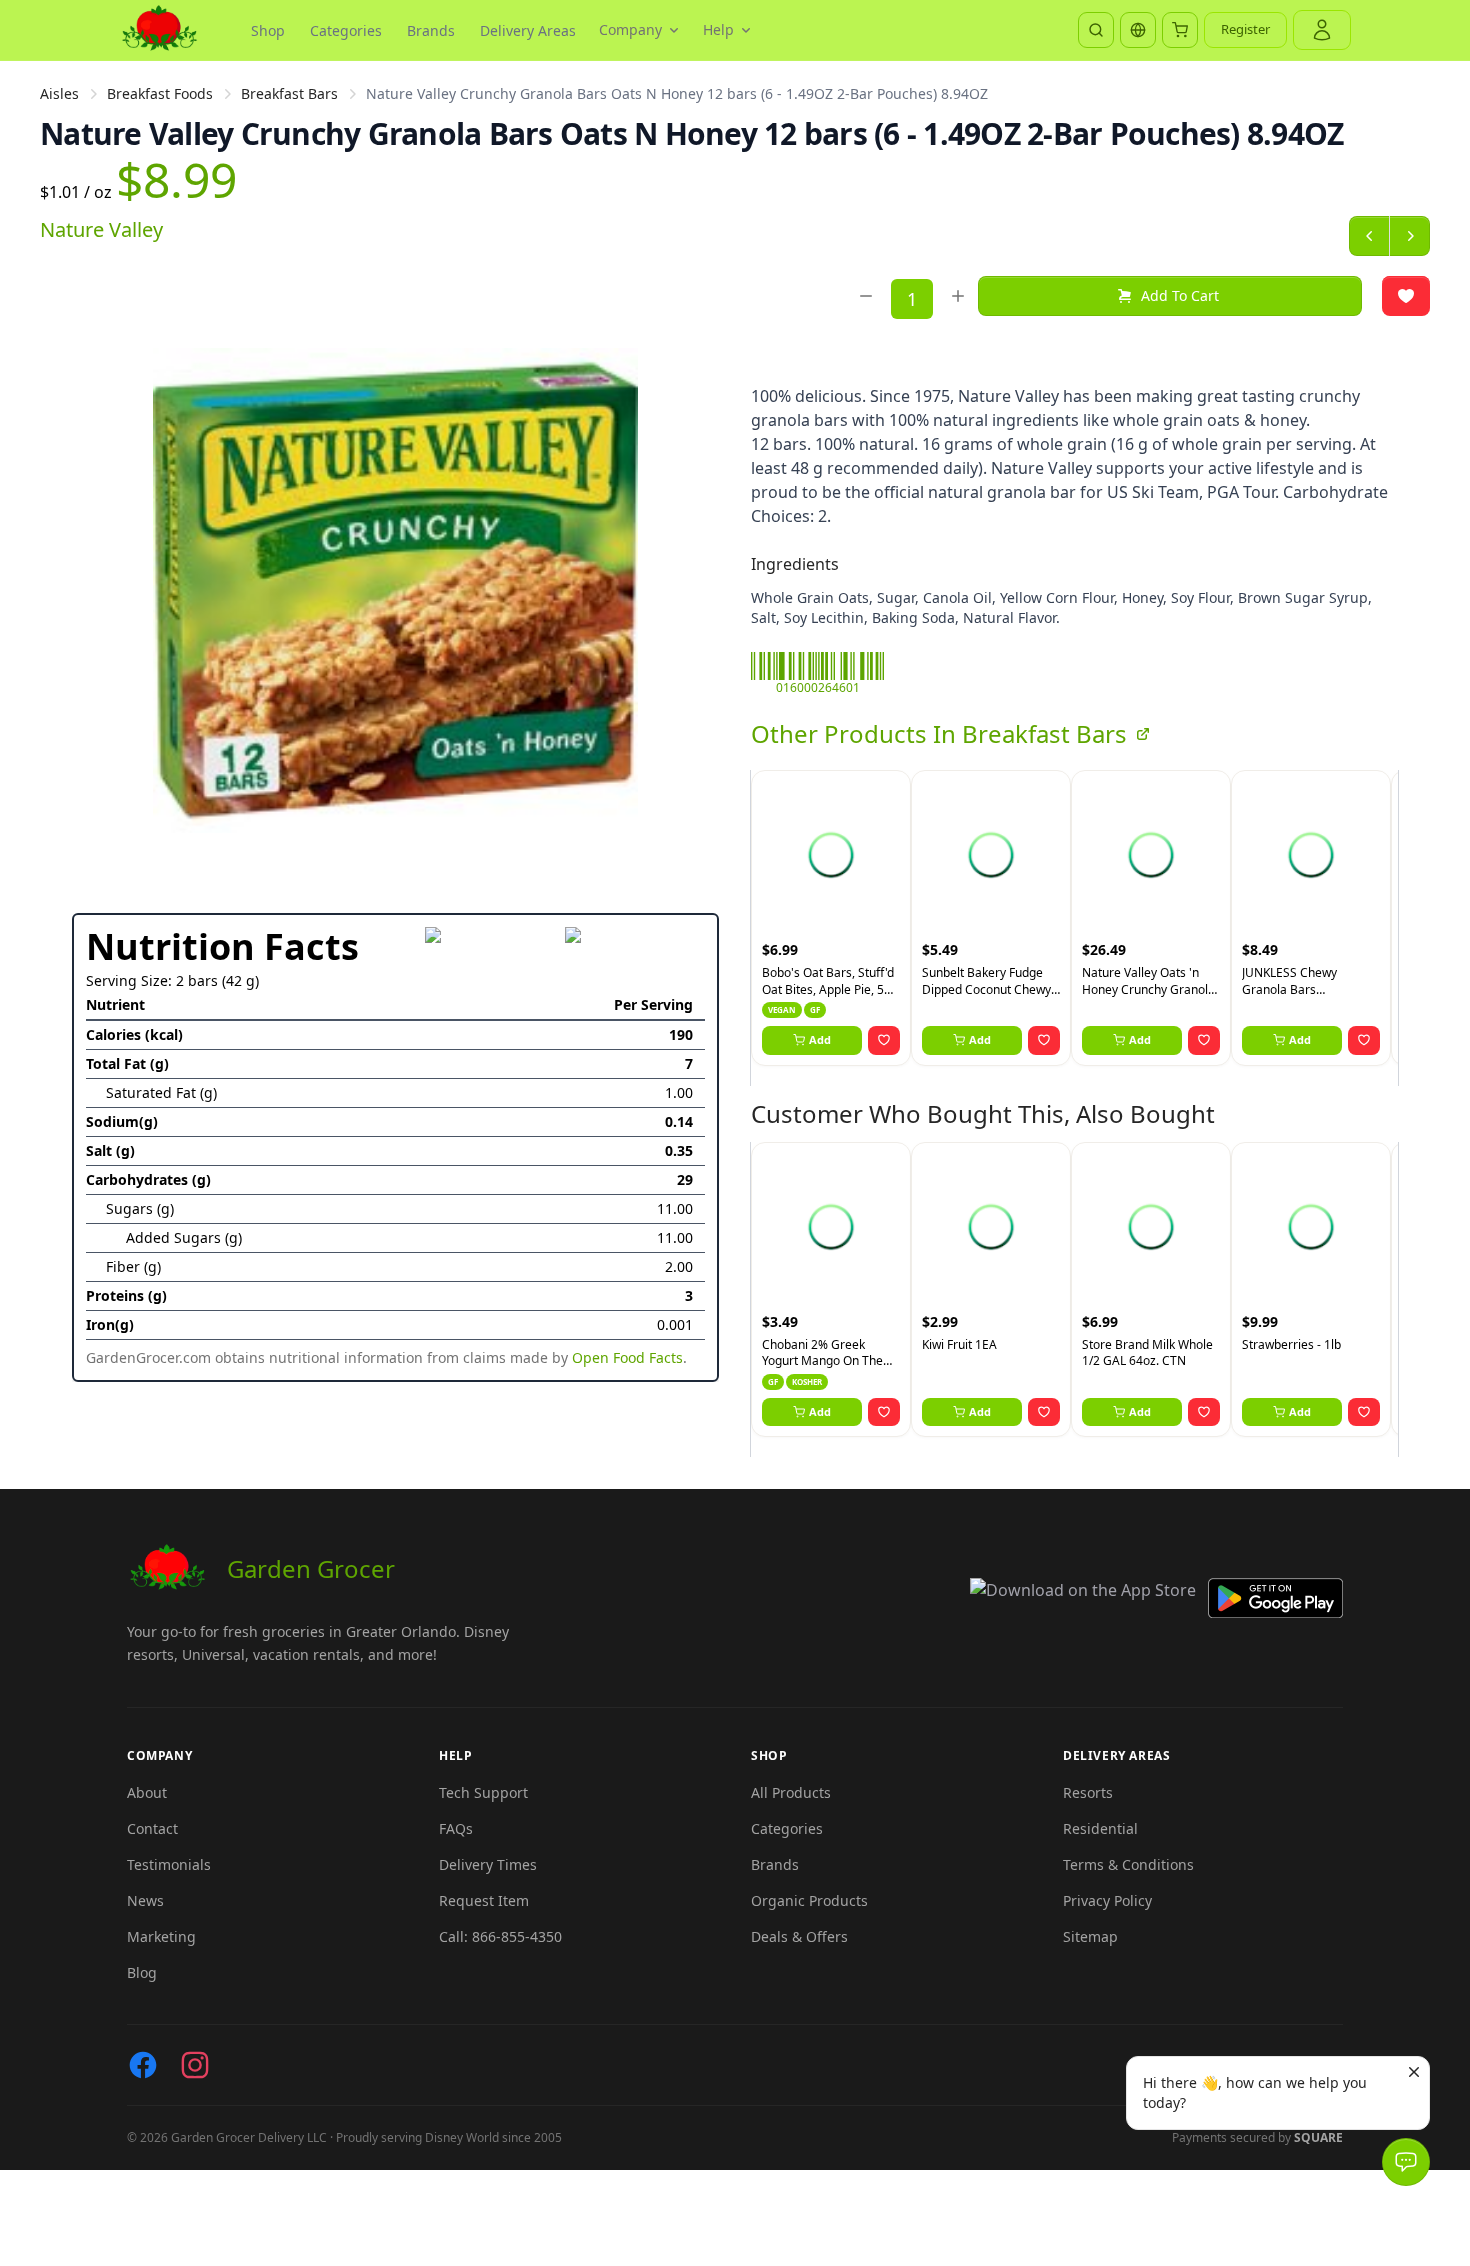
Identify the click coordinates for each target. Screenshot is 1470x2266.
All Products (791, 1792)
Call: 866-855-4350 (500, 1936)
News (145, 1900)
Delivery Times (488, 1864)
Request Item (484, 1900)
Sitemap (1090, 1936)
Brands (431, 30)
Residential (1100, 1828)
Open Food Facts (627, 1357)
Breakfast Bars (289, 93)
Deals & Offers (799, 1936)
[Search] (1096, 30)
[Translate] (1138, 30)
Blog (142, 1972)
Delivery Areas (528, 30)
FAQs (456, 1828)
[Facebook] (143, 2065)
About (147, 1792)
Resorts (1088, 1792)
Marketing (161, 1936)
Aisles (59, 93)
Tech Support (483, 1792)
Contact (152, 1828)
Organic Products (809, 1900)
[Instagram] (195, 2065)
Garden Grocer (311, 1568)
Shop (268, 30)
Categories (346, 30)
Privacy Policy (1107, 1900)
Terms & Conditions (1128, 1864)
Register (1245, 29)
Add (820, 1039)
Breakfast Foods (160, 93)
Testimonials (169, 1864)
